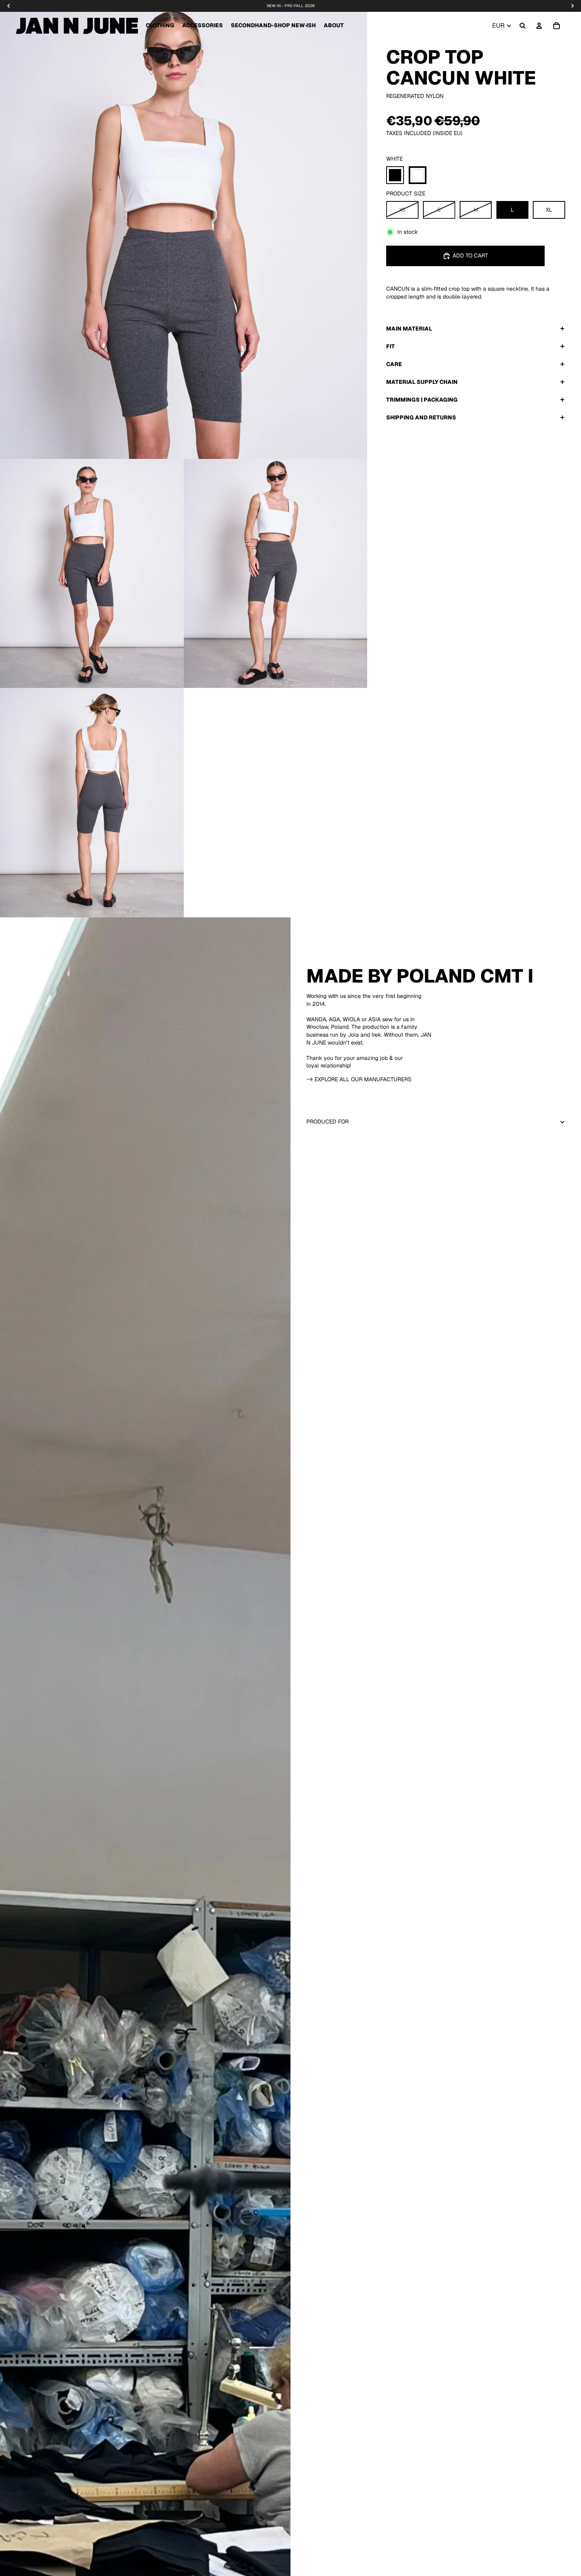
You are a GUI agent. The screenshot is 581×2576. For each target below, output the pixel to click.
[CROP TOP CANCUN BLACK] (395, 175)
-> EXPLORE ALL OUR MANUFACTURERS (359, 1079)
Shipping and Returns (421, 417)
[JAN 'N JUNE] (77, 26)
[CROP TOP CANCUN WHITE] (418, 175)
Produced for (327, 1122)
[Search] (523, 26)
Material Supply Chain (422, 381)
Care (394, 364)
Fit (390, 346)
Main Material (409, 328)
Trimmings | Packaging (422, 399)
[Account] (539, 26)
